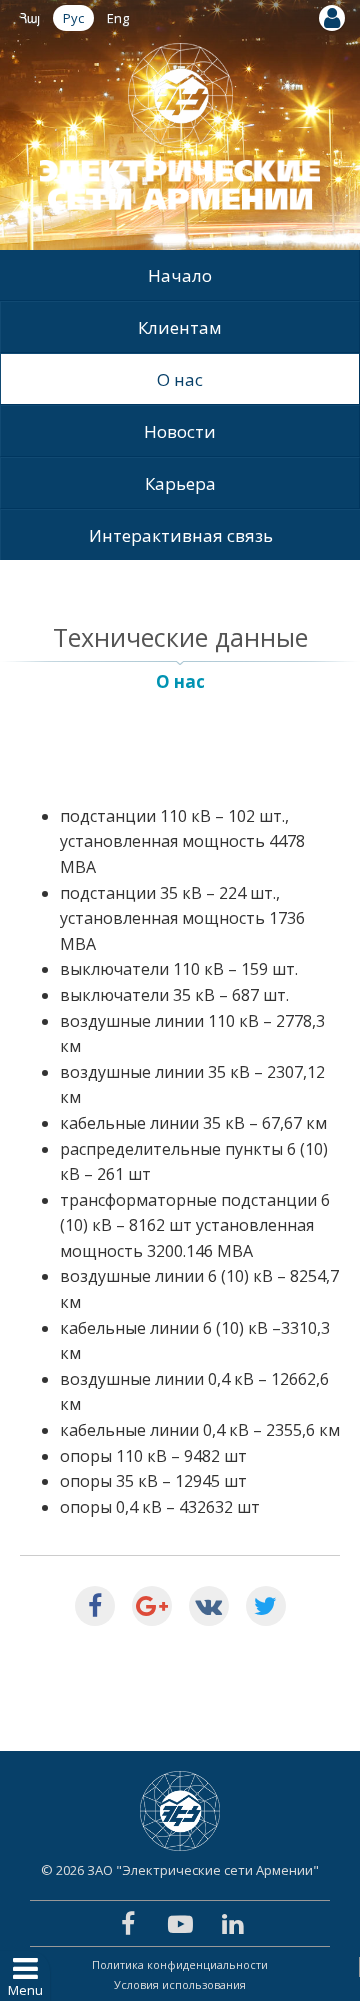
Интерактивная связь (181, 535)
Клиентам (180, 327)
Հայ (30, 18)
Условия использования (180, 1984)
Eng (118, 18)
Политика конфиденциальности (180, 1964)
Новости (180, 431)
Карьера (180, 483)
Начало (180, 275)
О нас (180, 379)
